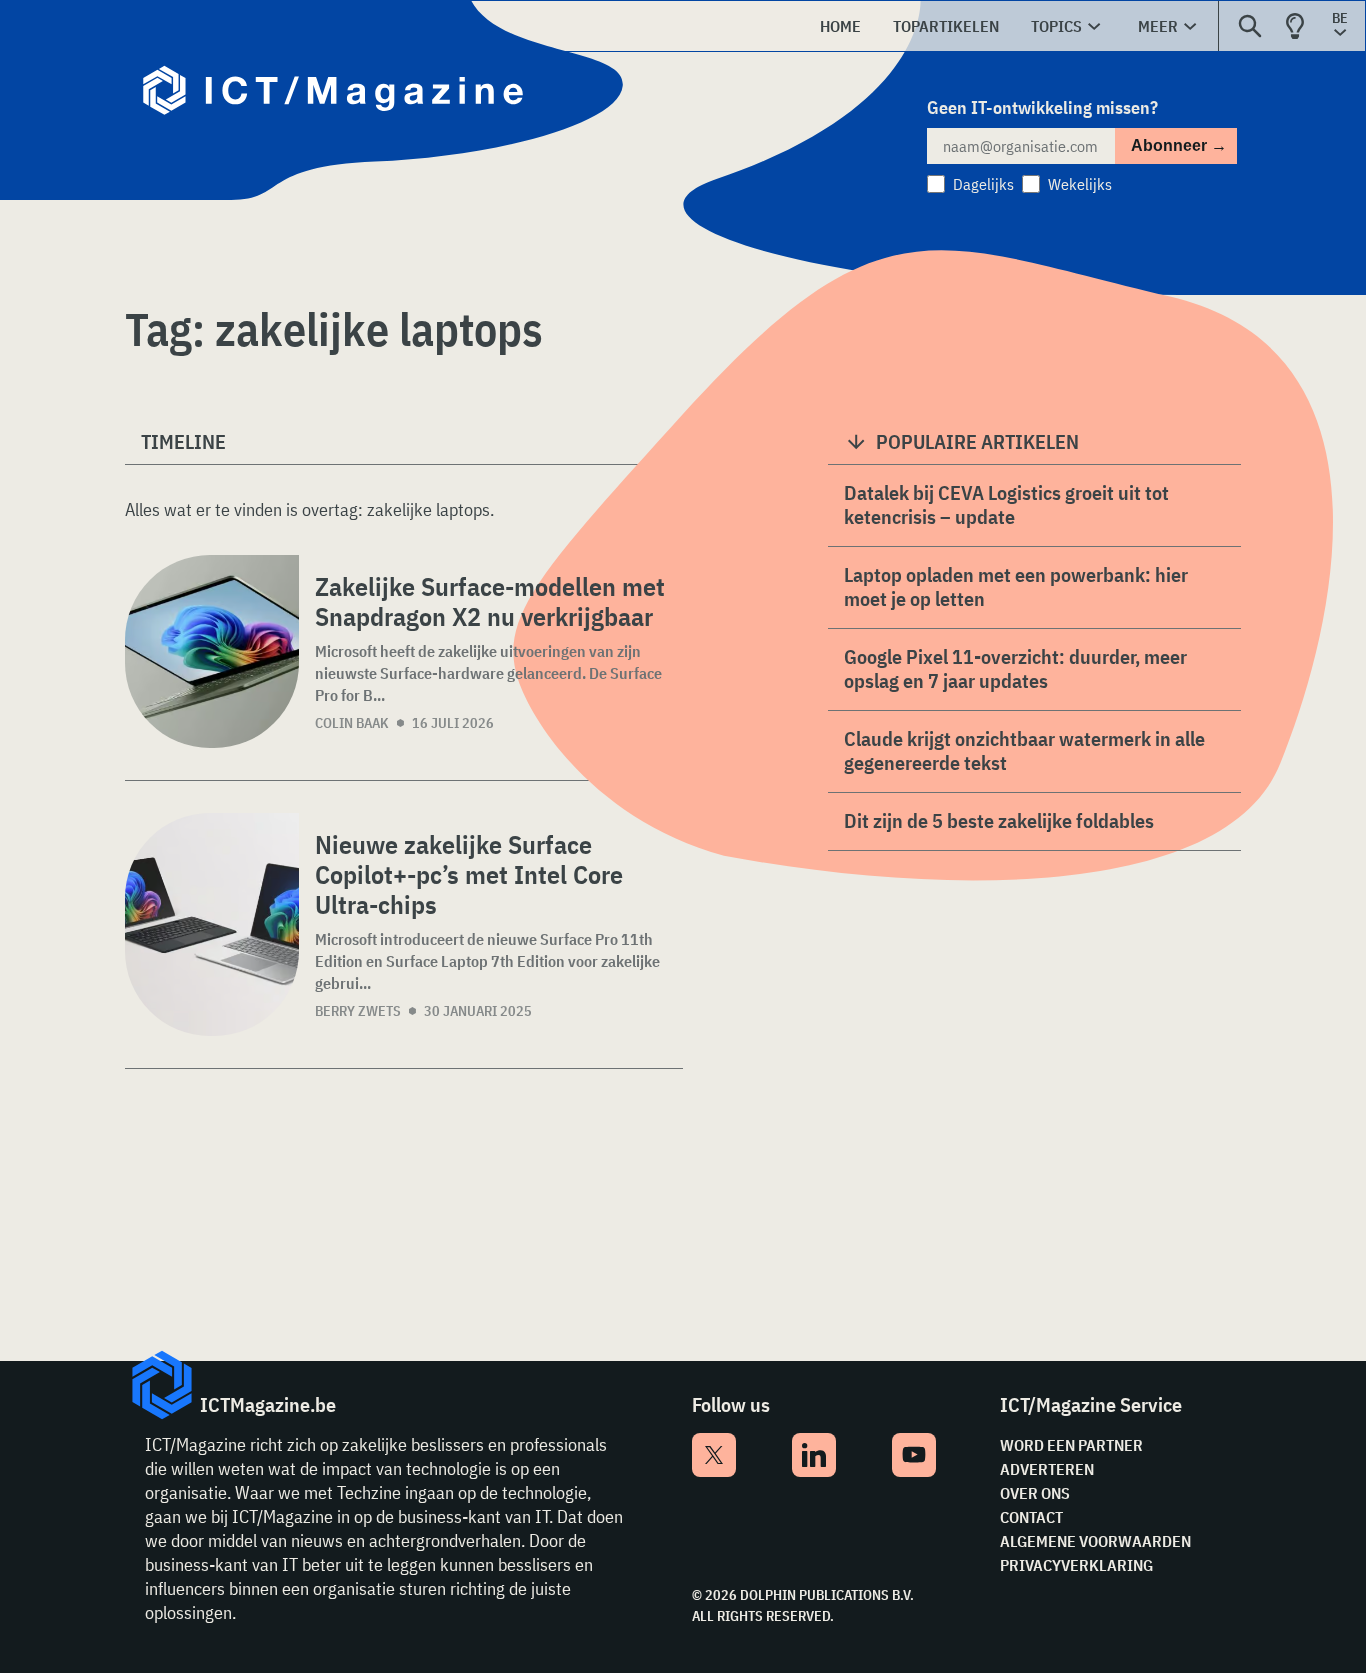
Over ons (1035, 1493)
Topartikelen (946, 26)
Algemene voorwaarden (1095, 1541)
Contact (1031, 1517)
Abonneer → (1179, 145)
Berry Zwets (358, 1011)
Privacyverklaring (1076, 1565)
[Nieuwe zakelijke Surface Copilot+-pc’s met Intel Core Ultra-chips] (212, 924)
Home (840, 26)
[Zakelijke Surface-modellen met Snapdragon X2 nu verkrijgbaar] (212, 651)
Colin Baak (352, 723)
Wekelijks (1080, 184)
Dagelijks (983, 184)
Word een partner (1071, 1445)
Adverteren (1047, 1469)
